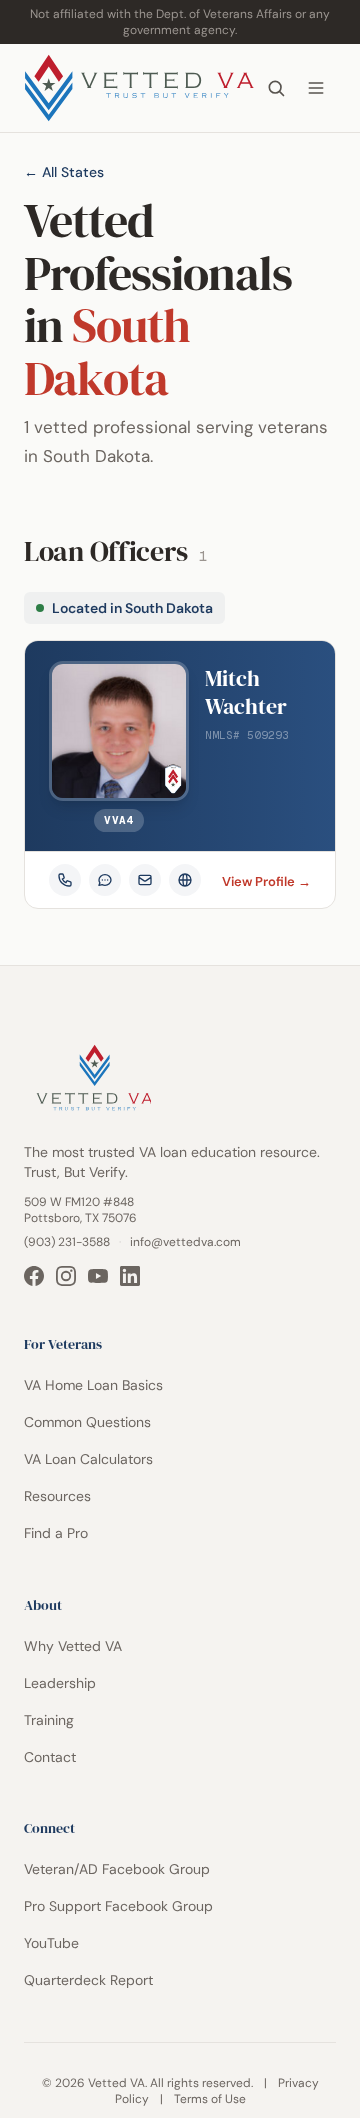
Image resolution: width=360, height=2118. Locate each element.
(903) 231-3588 (67, 1242)
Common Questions (87, 1422)
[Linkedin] (130, 1276)
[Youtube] (98, 1276)
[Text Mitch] (105, 880)
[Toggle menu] (316, 88)
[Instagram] (66, 1276)
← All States (64, 172)
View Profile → (266, 881)
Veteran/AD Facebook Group (117, 1869)
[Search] (276, 88)
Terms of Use (210, 2099)
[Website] (185, 880)
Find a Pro (56, 1533)
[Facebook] (34, 1276)
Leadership (60, 1683)
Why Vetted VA (73, 1646)
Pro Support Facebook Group (118, 1906)
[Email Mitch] (145, 880)
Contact (50, 1757)
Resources (57, 1496)
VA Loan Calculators (88, 1459)
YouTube (51, 1943)
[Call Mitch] (65, 880)
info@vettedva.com (185, 1242)
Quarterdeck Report (88, 1980)
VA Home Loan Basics (93, 1385)
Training (49, 1720)
